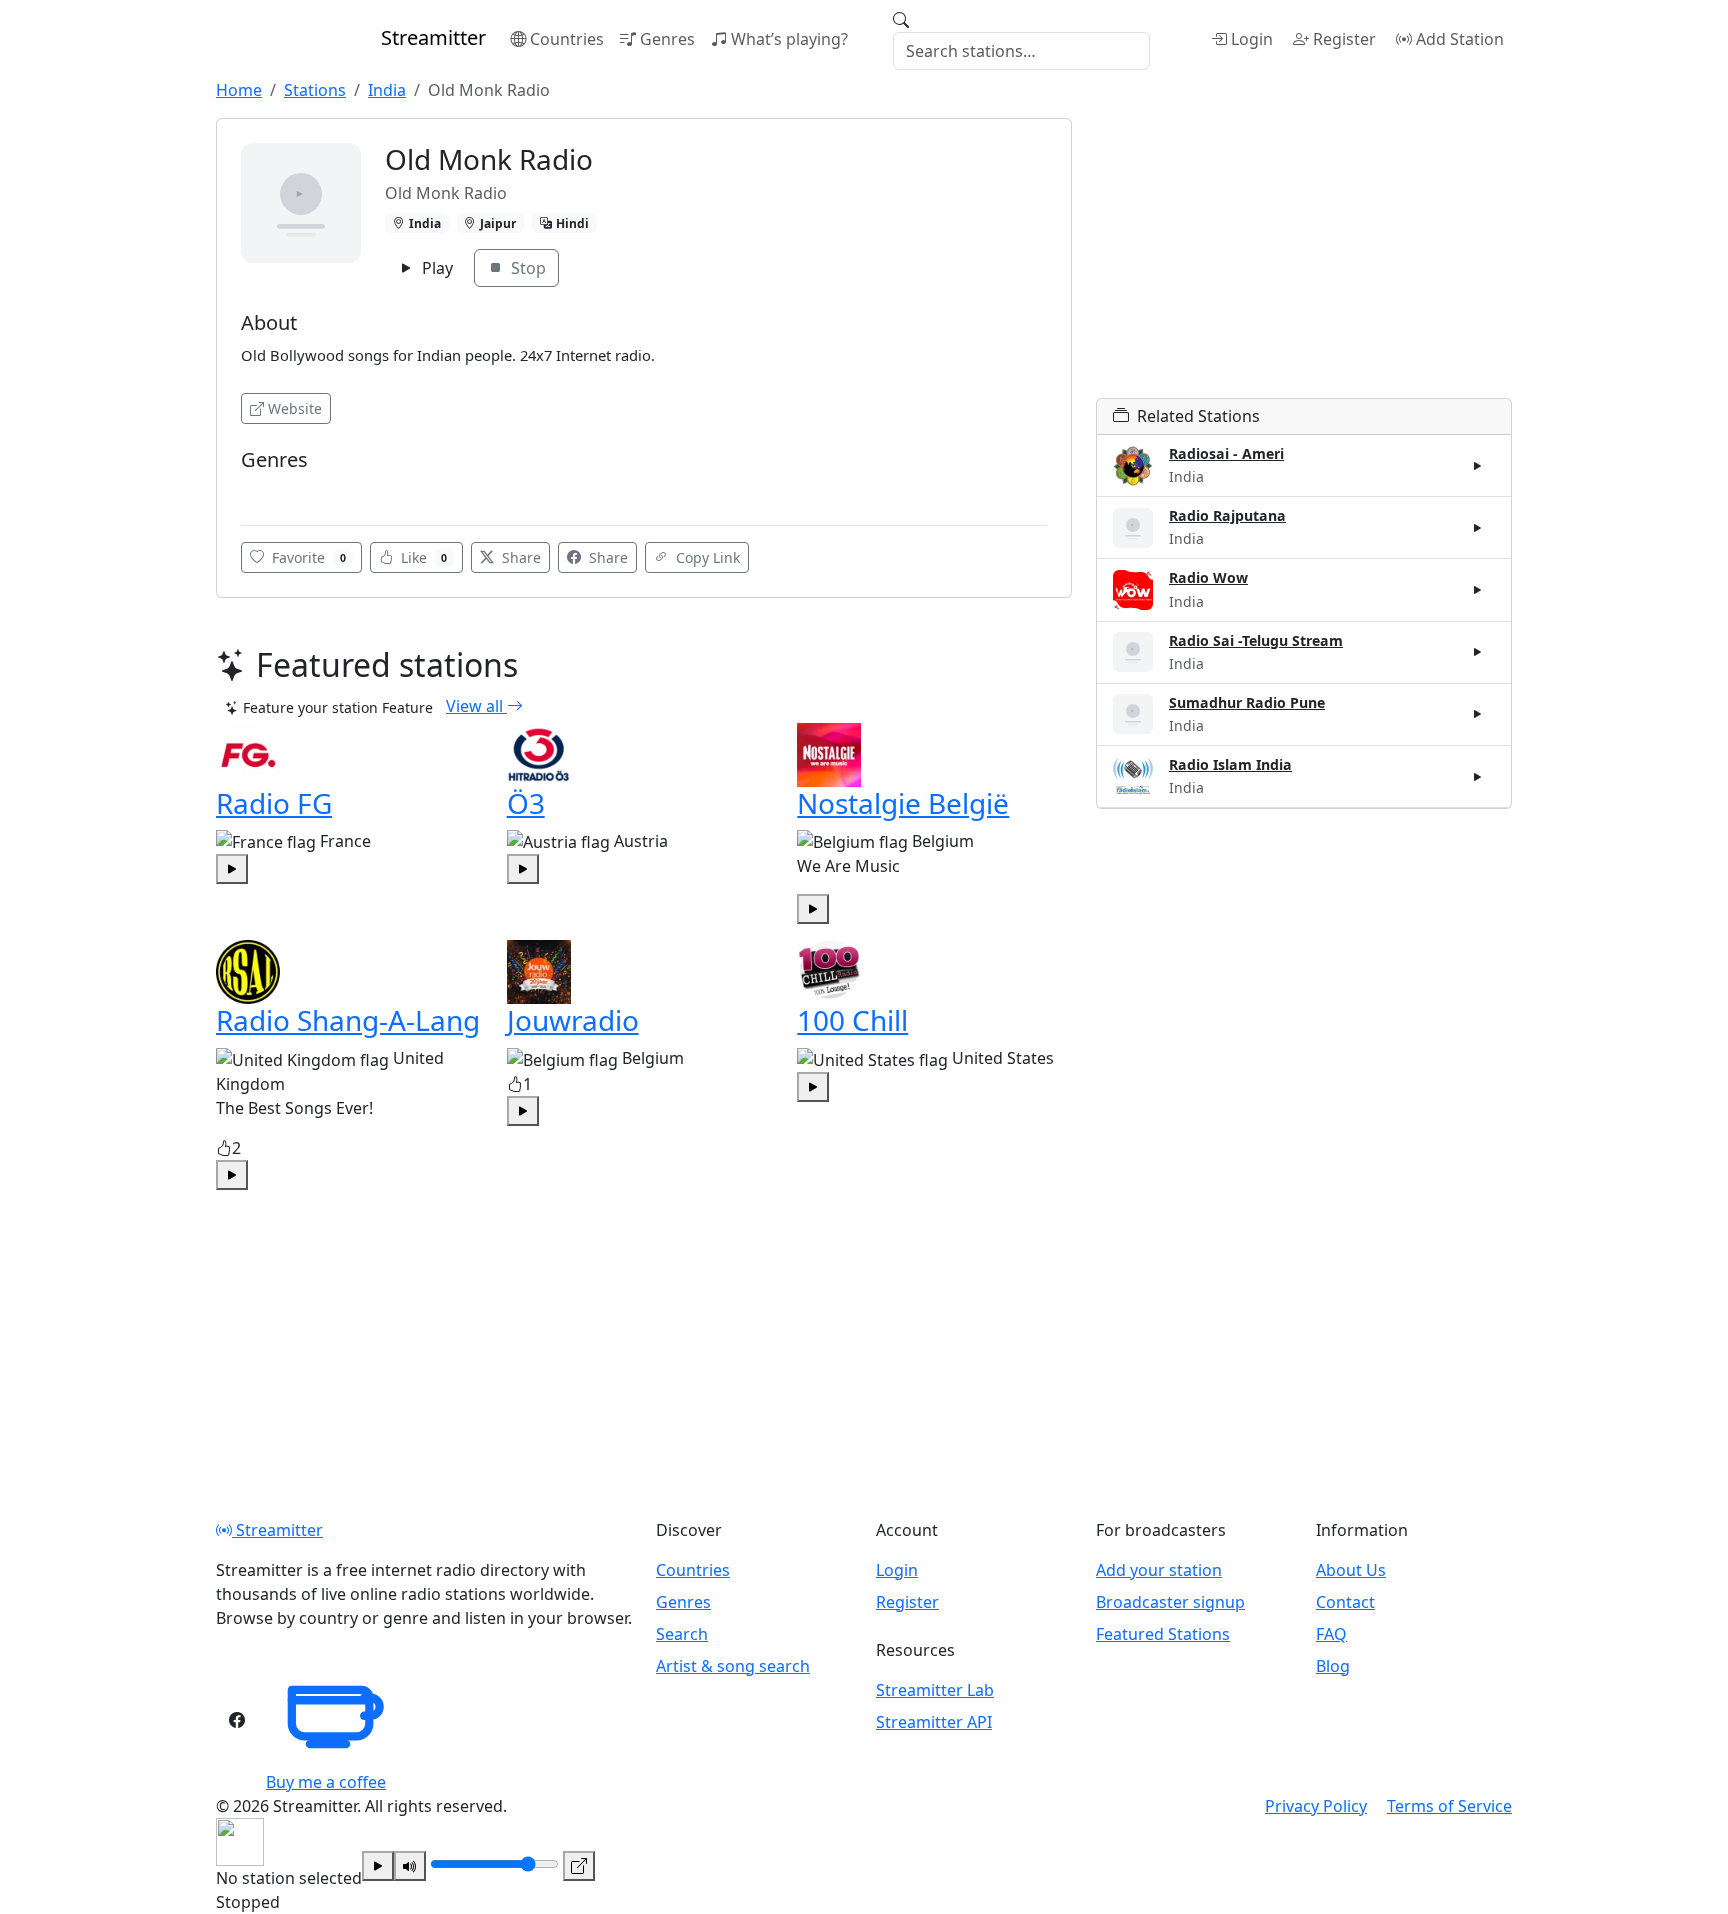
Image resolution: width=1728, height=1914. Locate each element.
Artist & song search (733, 1666)
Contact (1345, 1602)
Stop (526, 268)
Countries (567, 39)
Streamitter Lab (935, 1690)
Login (1252, 39)
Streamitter (277, 1530)
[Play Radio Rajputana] (1478, 528)
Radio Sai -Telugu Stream (1256, 640)
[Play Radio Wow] (1478, 590)
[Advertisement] (1304, 258)
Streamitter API (934, 1722)
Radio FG (274, 803)
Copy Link (706, 557)
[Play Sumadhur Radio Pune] (1478, 714)
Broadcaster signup (1170, 1602)
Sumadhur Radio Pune (1247, 702)
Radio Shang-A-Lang (348, 1020)
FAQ (1331, 1634)
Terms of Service (1449, 1806)
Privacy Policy (1316, 1806)
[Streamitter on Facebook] (237, 1720)
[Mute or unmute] (410, 1866)
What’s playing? (789, 39)
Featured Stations (1163, 1634)
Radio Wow (1208, 577)
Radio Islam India (1230, 764)
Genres (667, 39)
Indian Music (288, 489)
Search (682, 1634)
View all (476, 706)
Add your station (1159, 1570)
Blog (1333, 1666)
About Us (1351, 1570)
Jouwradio (573, 1020)
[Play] (378, 1866)
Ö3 (526, 803)
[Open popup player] (579, 1866)
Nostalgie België (903, 803)
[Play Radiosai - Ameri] (1478, 466)
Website (295, 408)
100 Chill (852, 1020)
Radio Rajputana (1227, 515)
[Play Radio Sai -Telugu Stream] (1478, 652)
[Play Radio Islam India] (1478, 776)
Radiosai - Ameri (1226, 453)
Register (1344, 39)
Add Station (1460, 39)
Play (435, 268)
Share (519, 557)
